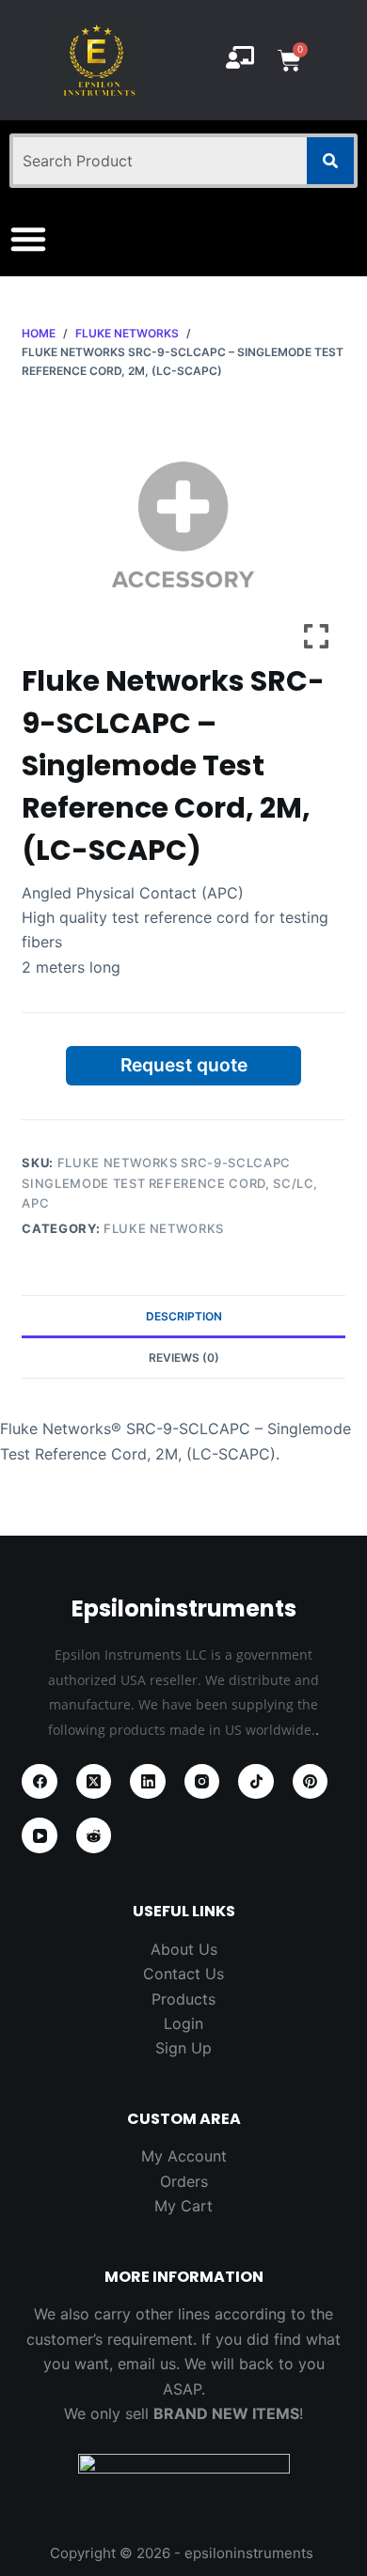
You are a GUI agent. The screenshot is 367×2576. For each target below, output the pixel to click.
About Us (184, 1949)
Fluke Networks (164, 1228)
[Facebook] (40, 1782)
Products (183, 1999)
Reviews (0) (184, 1358)
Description (184, 1316)
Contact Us (183, 1974)
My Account (184, 2156)
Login (183, 2023)
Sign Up (183, 2048)
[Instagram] (202, 1782)
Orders (184, 2181)
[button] (28, 239)
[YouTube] (40, 1835)
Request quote (184, 1065)
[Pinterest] (311, 1782)
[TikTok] (256, 1782)
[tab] (183, 1316)
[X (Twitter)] (94, 1782)
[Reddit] (94, 1835)
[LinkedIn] (148, 1782)
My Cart (183, 2206)
